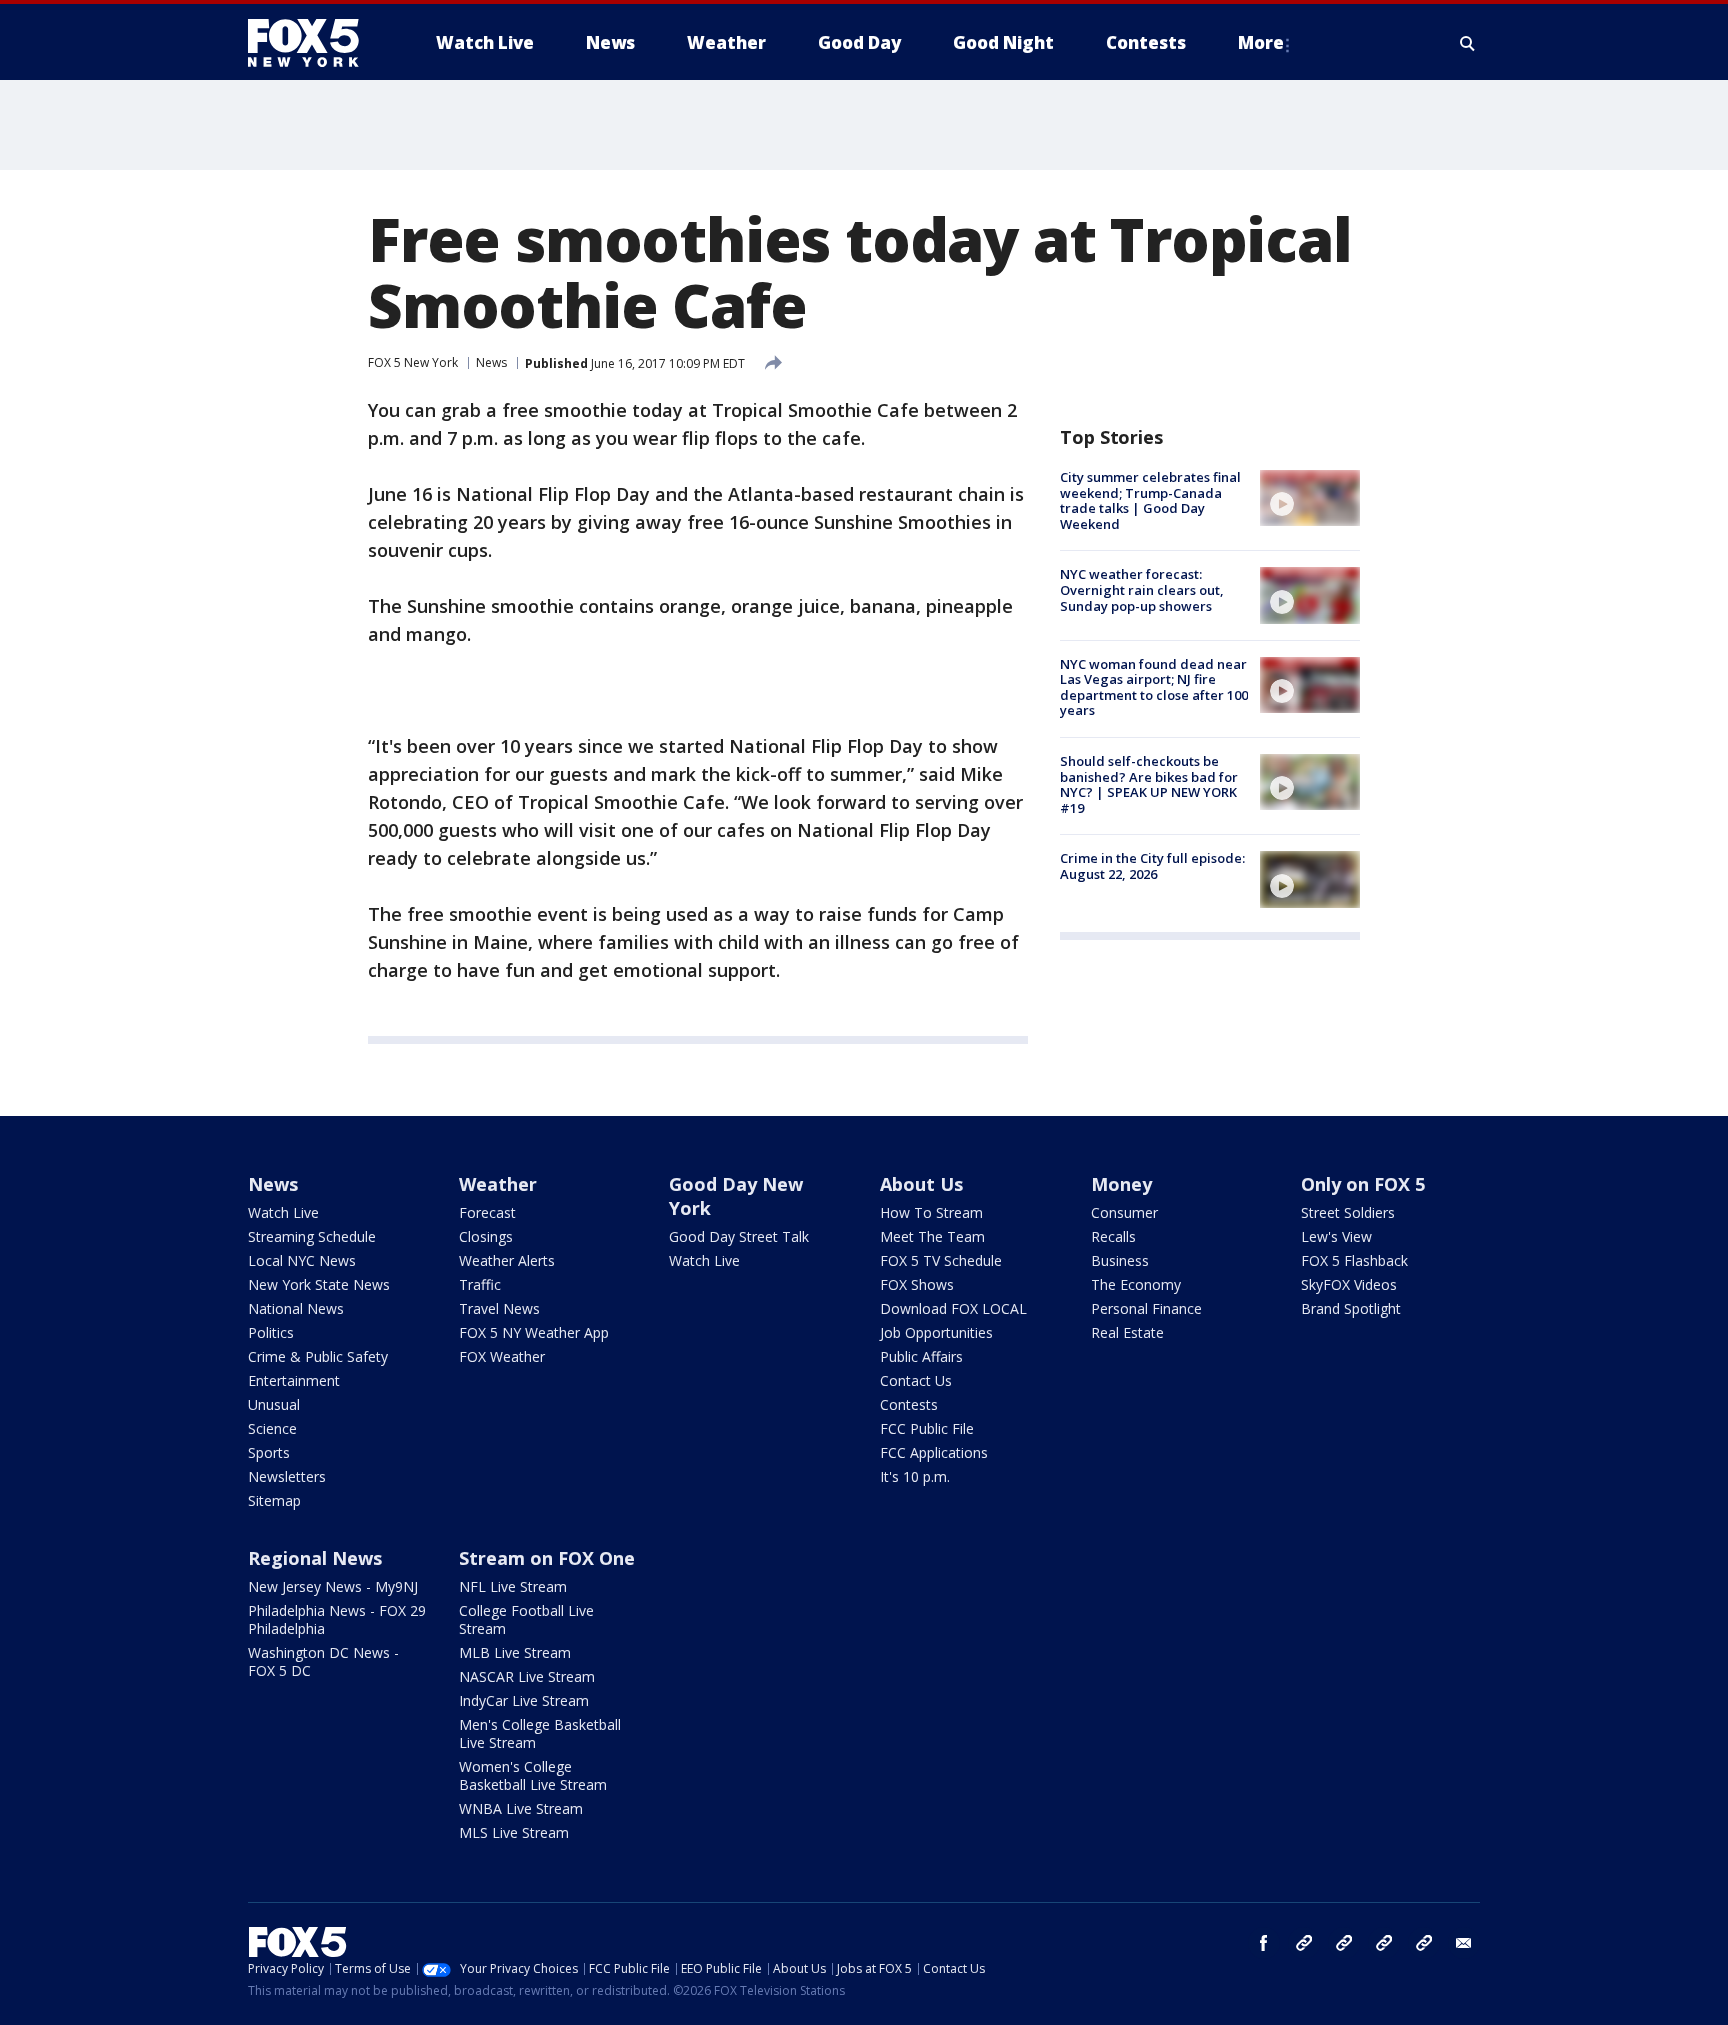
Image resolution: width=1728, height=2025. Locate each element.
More (1261, 42)
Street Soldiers (1348, 1212)
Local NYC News (302, 1260)
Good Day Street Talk (739, 1236)
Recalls (1113, 1236)
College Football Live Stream (526, 1619)
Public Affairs (921, 1356)
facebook (1264, 1943)
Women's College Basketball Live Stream (533, 1775)
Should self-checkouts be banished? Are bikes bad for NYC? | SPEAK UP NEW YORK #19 (1149, 784)
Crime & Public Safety (318, 1356)
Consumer (1124, 1212)
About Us (921, 1184)
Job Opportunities (936, 1332)
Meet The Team (932, 1236)
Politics (271, 1332)
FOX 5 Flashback (1354, 1260)
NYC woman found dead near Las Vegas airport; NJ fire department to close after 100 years (1154, 687)
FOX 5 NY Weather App (534, 1332)
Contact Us (916, 1380)
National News (296, 1308)
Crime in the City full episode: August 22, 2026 (1152, 866)
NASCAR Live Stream (527, 1676)
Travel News (499, 1308)
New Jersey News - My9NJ (333, 1586)
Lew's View (1336, 1236)
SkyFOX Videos (1349, 1284)
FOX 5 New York (413, 362)
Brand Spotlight (1351, 1308)
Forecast (487, 1212)
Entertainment (294, 1380)
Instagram (1304, 1943)
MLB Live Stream (515, 1652)
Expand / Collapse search (1468, 43)
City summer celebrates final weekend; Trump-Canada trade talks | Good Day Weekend (1150, 500)
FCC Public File (927, 1428)
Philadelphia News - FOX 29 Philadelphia (337, 1619)
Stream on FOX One (547, 1558)
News (491, 362)
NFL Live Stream (513, 1586)
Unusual (274, 1404)
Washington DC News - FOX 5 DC (323, 1661)
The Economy (1136, 1284)
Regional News (315, 1558)
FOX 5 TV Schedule (941, 1260)
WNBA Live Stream (521, 1808)
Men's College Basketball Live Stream (540, 1733)
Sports (269, 1452)
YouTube (1384, 1943)
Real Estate (1127, 1332)
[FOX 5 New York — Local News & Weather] (314, 43)
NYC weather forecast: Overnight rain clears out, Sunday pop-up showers (1142, 589)
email (1464, 1943)
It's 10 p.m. (915, 1476)
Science (272, 1428)
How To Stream (931, 1212)
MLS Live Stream (514, 1832)
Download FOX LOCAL (953, 1308)
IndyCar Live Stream (524, 1700)
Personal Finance (1146, 1308)
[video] (1310, 498)
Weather (498, 1184)
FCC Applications (934, 1452)
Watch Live (283, 1212)
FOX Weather (502, 1356)
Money (1121, 1184)
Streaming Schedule (312, 1236)
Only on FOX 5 (1363, 1184)
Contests (909, 1404)
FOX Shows (917, 1284)
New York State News (319, 1284)
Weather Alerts (507, 1260)
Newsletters (287, 1476)
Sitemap (274, 1500)
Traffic (480, 1284)
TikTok (1344, 1943)
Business (1120, 1260)
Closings (486, 1236)
